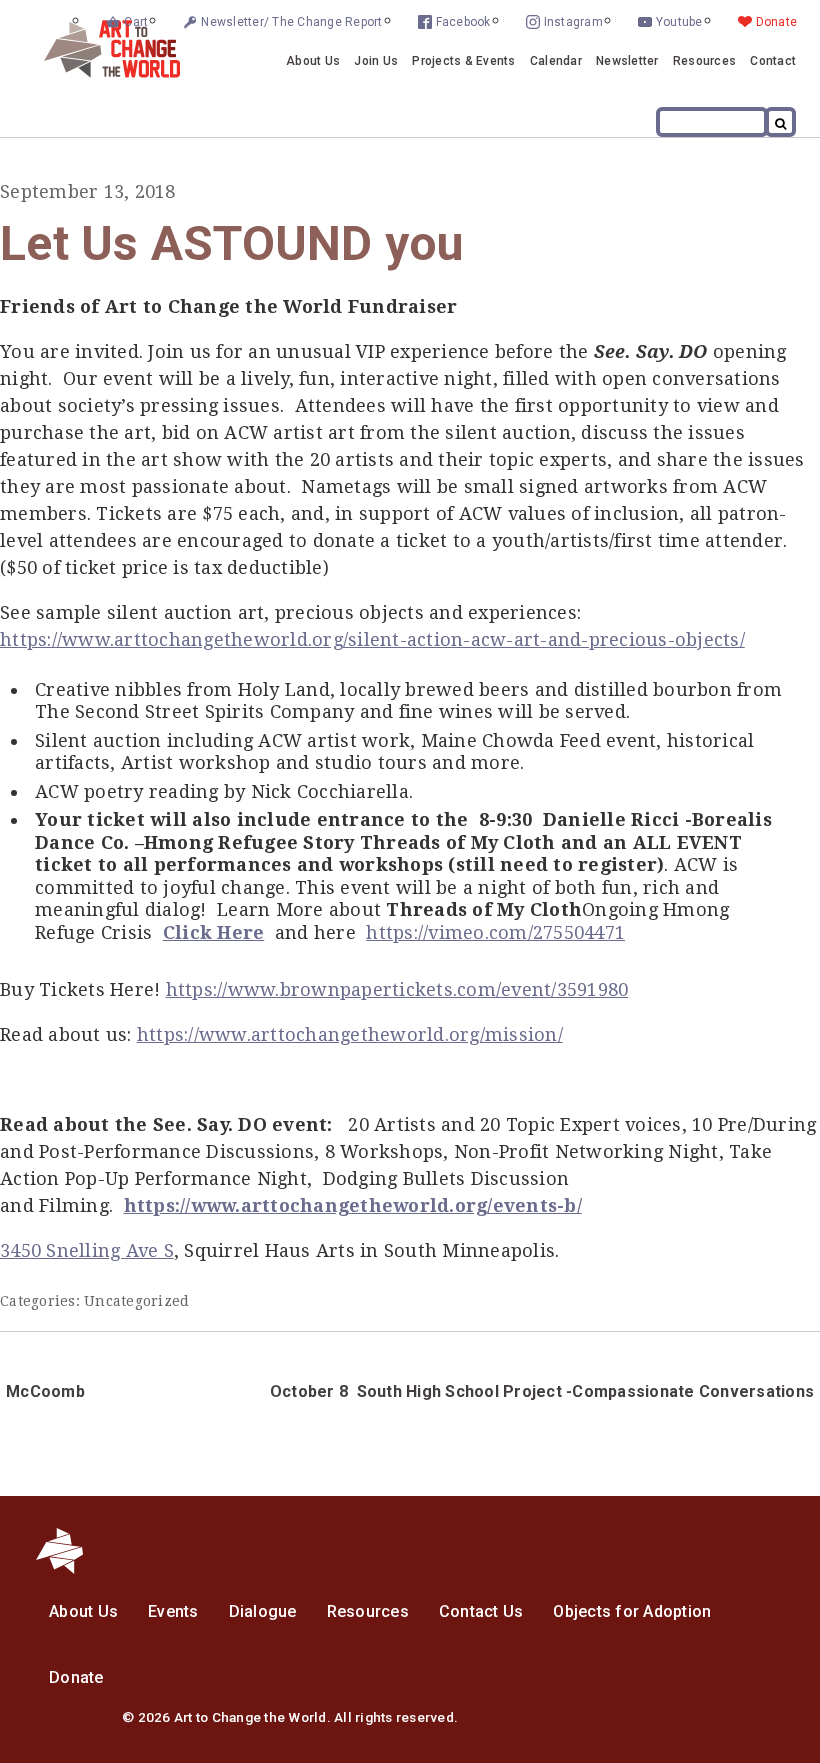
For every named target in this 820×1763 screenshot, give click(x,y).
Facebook (463, 22)
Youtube (679, 22)
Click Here (214, 932)
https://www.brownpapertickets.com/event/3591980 (397, 989)
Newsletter (627, 61)
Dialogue (263, 1611)
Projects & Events (463, 61)
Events (173, 1611)
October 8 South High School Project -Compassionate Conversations (542, 1391)
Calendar (556, 61)
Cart (136, 22)
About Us (313, 61)
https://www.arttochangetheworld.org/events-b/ (353, 1205)
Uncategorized (136, 1301)
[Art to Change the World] (97, 72)
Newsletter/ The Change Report (291, 22)
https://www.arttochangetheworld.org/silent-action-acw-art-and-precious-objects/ (372, 639)
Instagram (573, 22)
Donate (777, 22)
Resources (704, 61)
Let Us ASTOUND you (232, 243)
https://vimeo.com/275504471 (495, 932)
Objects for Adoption (632, 1611)
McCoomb (45, 1391)
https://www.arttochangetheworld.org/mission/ (350, 1034)
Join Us (376, 61)
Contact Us (481, 1611)
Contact (773, 61)
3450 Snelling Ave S (87, 1250)
